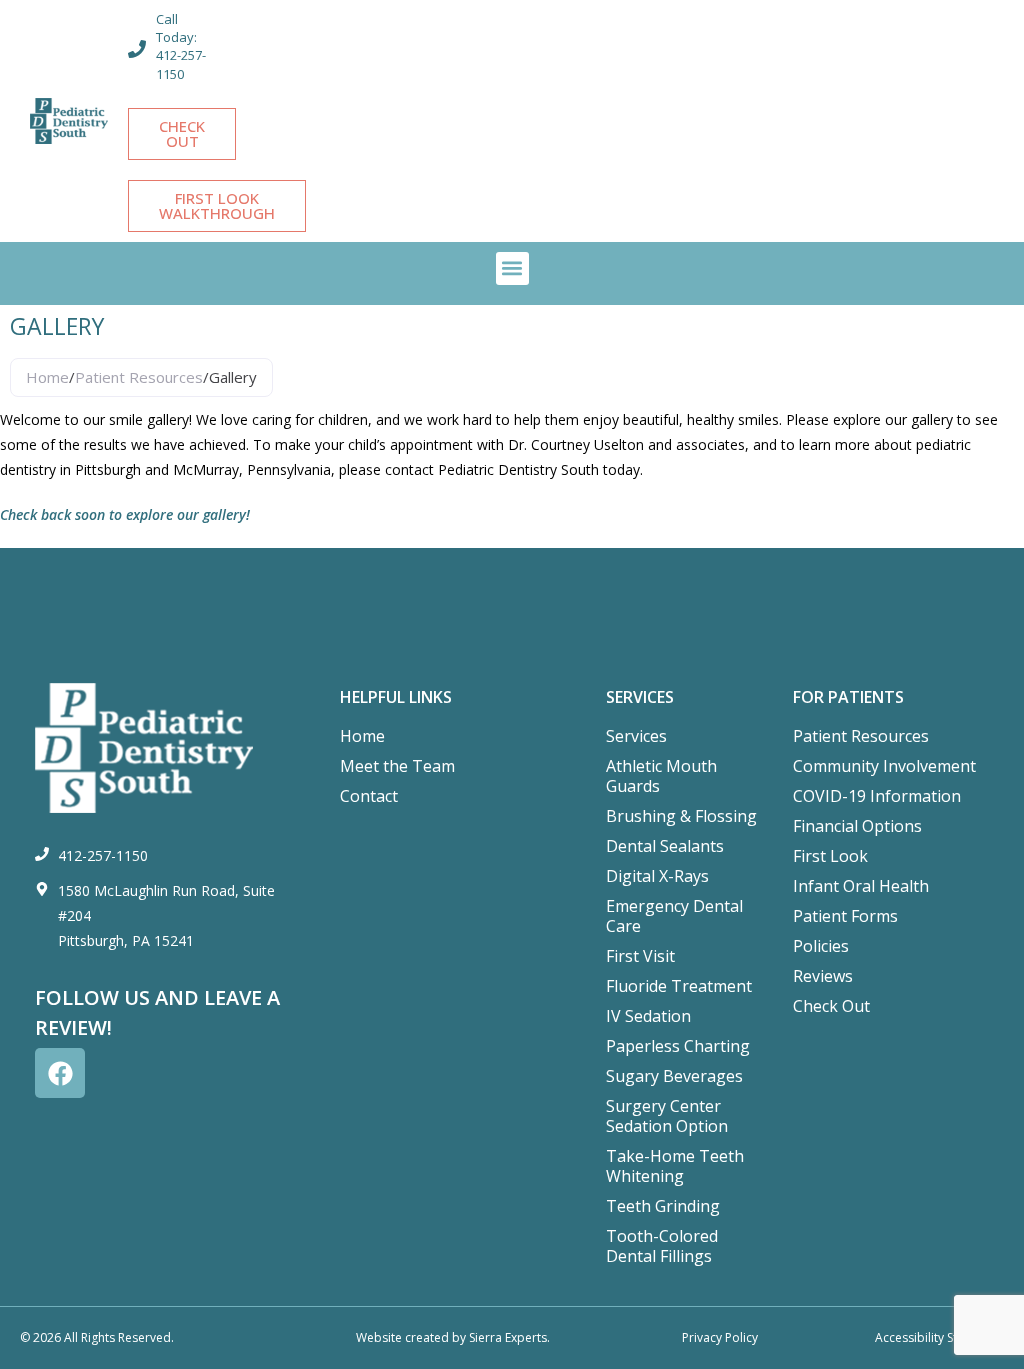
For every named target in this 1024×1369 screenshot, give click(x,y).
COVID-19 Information (877, 796)
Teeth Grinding (663, 1206)
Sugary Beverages (674, 1076)
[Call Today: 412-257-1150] (137, 49)
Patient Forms (845, 916)
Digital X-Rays (657, 876)
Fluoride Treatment (679, 986)
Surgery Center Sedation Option (667, 1116)
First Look (830, 856)
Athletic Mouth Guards (661, 776)
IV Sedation (648, 1016)
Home (47, 377)
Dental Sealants (665, 846)
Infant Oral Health (861, 886)
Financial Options (857, 826)
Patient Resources (139, 377)
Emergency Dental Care (674, 916)
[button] (512, 268)
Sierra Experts (508, 1337)
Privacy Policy (720, 1337)
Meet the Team (397, 766)
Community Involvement (884, 766)
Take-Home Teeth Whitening (675, 1166)
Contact (369, 796)
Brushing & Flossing (681, 816)
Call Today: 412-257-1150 (181, 46)
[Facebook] (60, 1073)
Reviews (823, 976)
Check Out (831, 1006)
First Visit (640, 956)
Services (636, 736)
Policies (821, 946)
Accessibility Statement (939, 1337)
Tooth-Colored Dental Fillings (662, 1246)
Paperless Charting (678, 1046)
